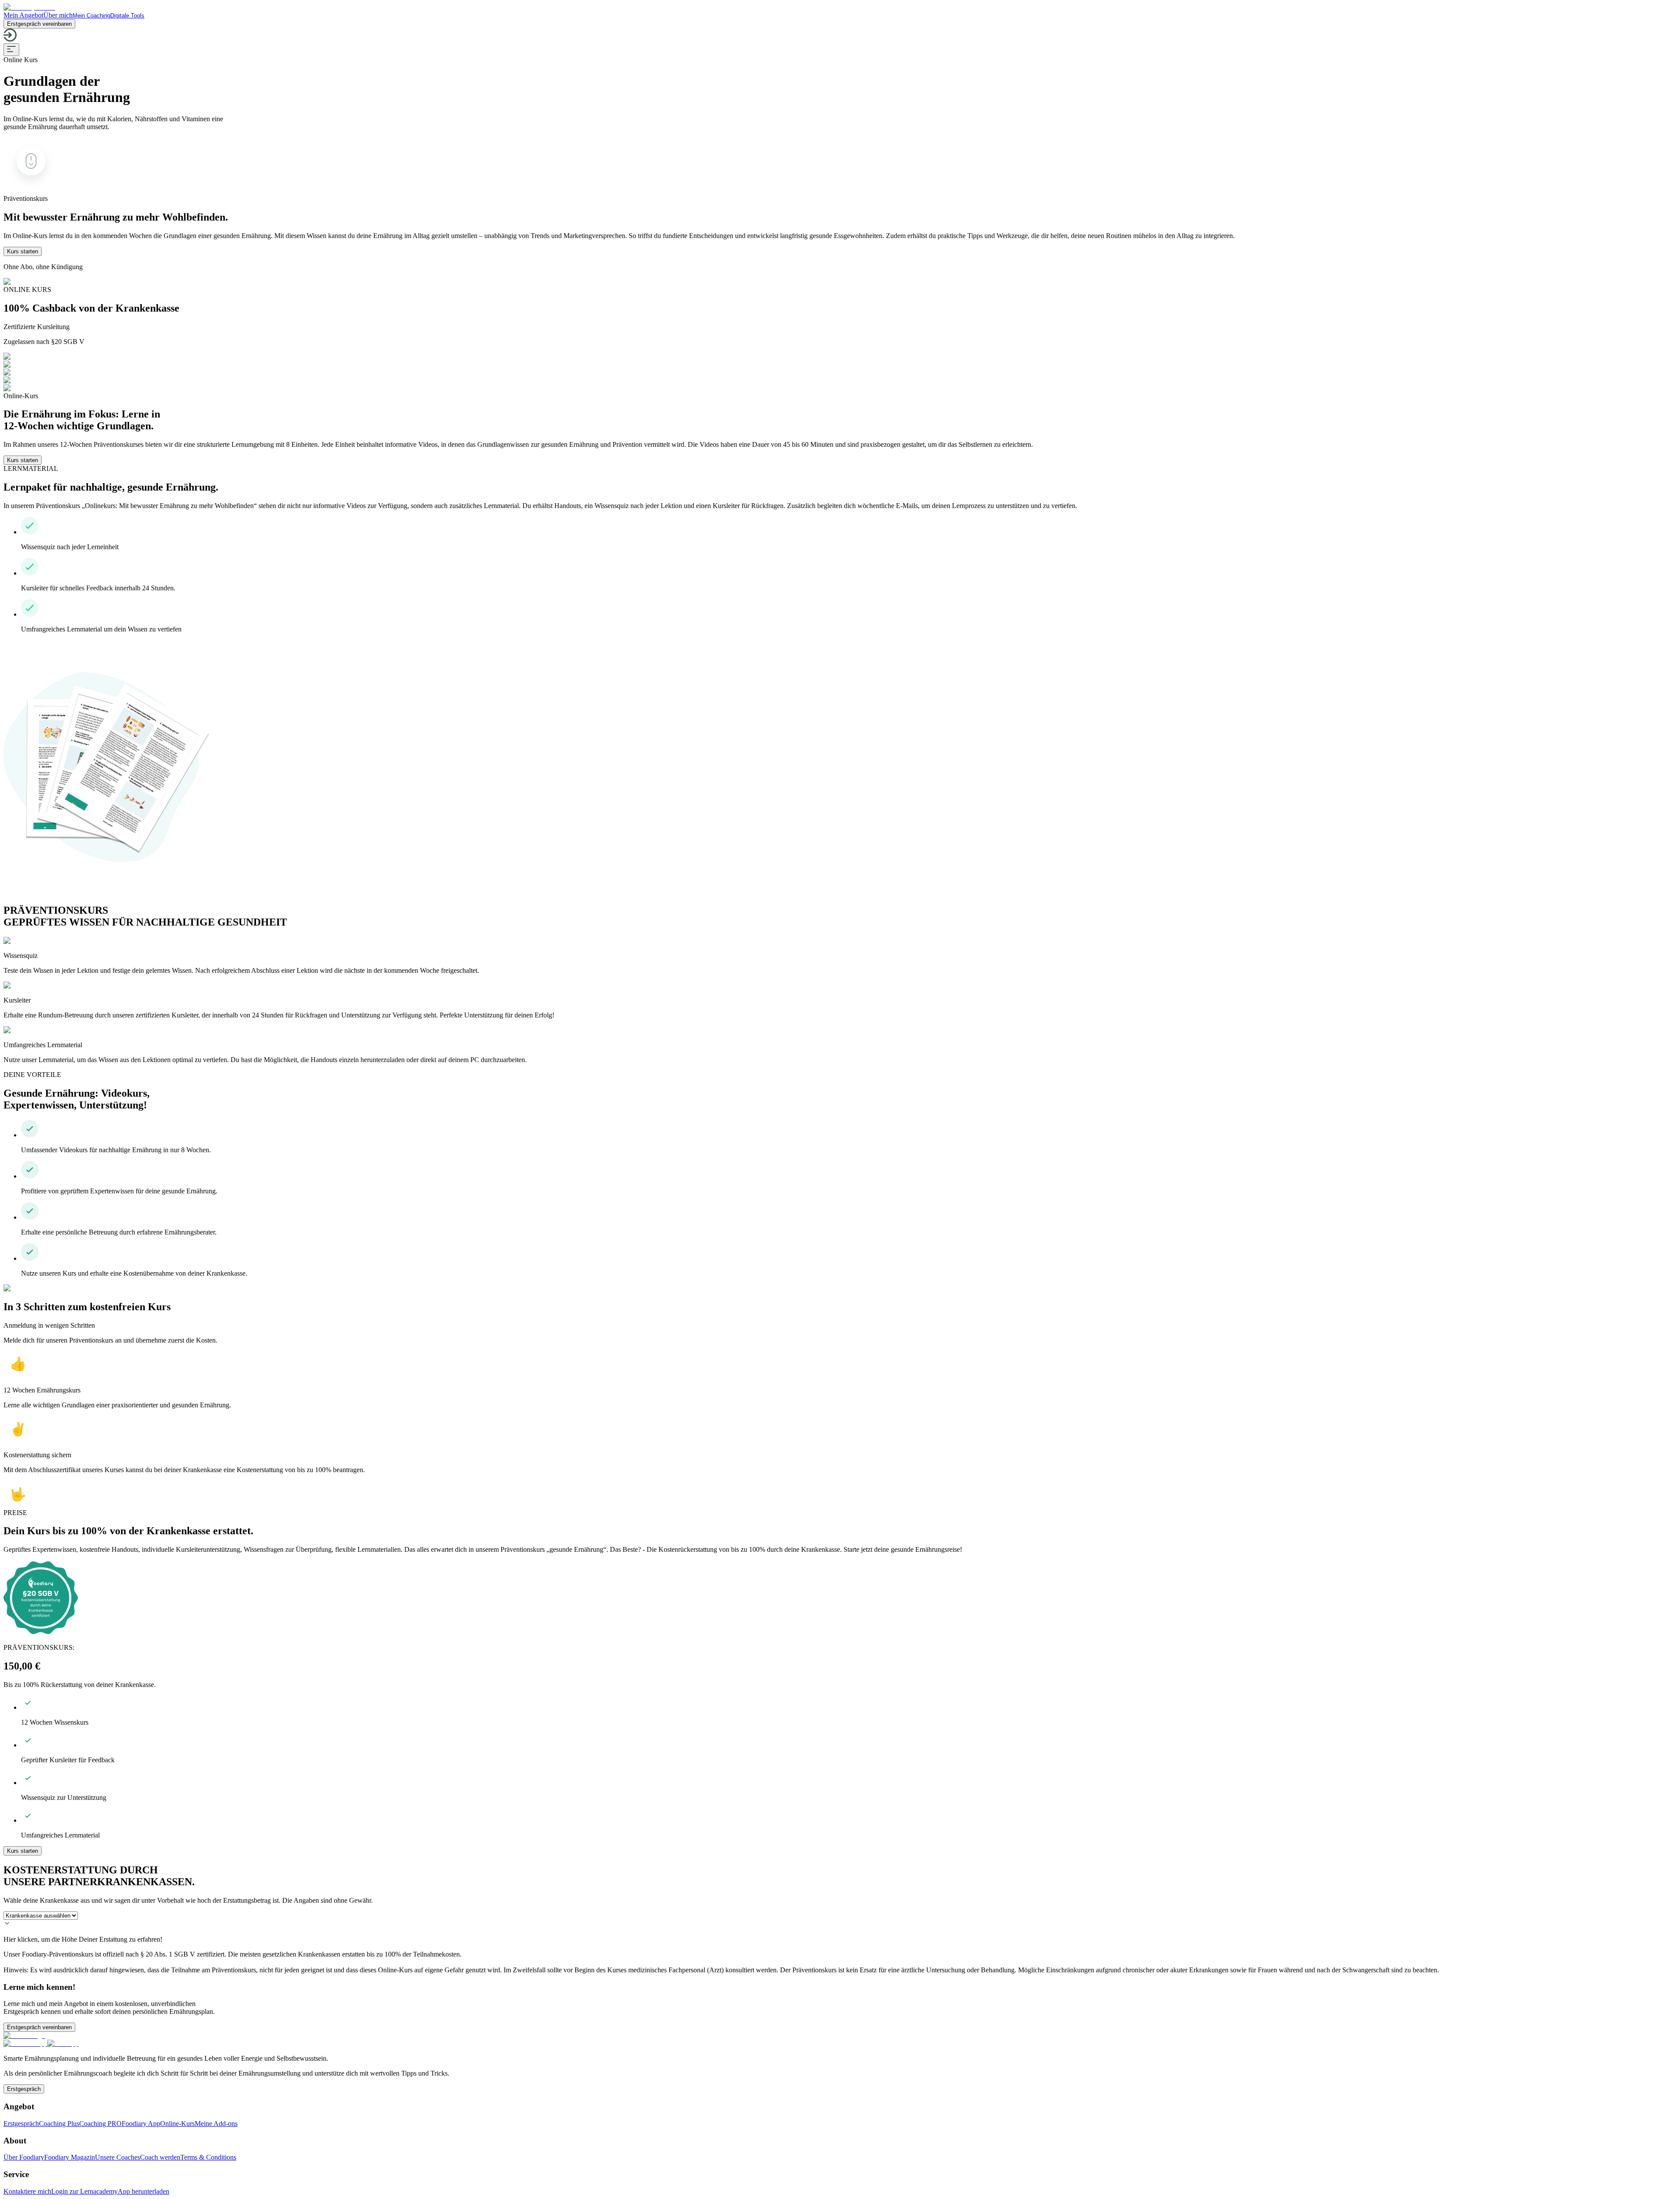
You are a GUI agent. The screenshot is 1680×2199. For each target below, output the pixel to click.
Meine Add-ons (216, 2124)
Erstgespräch (24, 2089)
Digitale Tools (127, 16)
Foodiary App (141, 2124)
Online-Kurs (177, 2124)
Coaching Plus (59, 2124)
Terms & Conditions (208, 2157)
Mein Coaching (91, 16)
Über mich (58, 15)
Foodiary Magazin (70, 2157)
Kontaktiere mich (27, 2191)
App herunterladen (143, 2191)
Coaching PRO (100, 2124)
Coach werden (160, 2157)
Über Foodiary (24, 2157)
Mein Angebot (23, 15)
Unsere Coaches (117, 2157)
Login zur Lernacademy (84, 2191)
